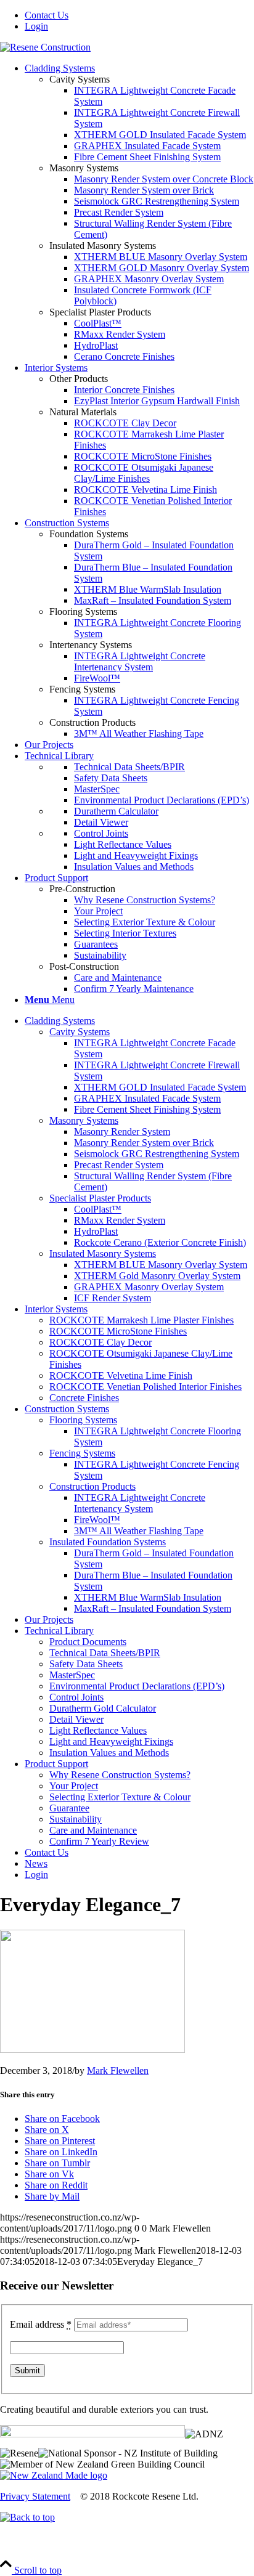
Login (36, 26)
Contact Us (47, 15)
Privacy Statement (35, 2496)
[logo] (45, 47)
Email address (41, 2324)
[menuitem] (139, 15)
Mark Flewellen (118, 2070)
